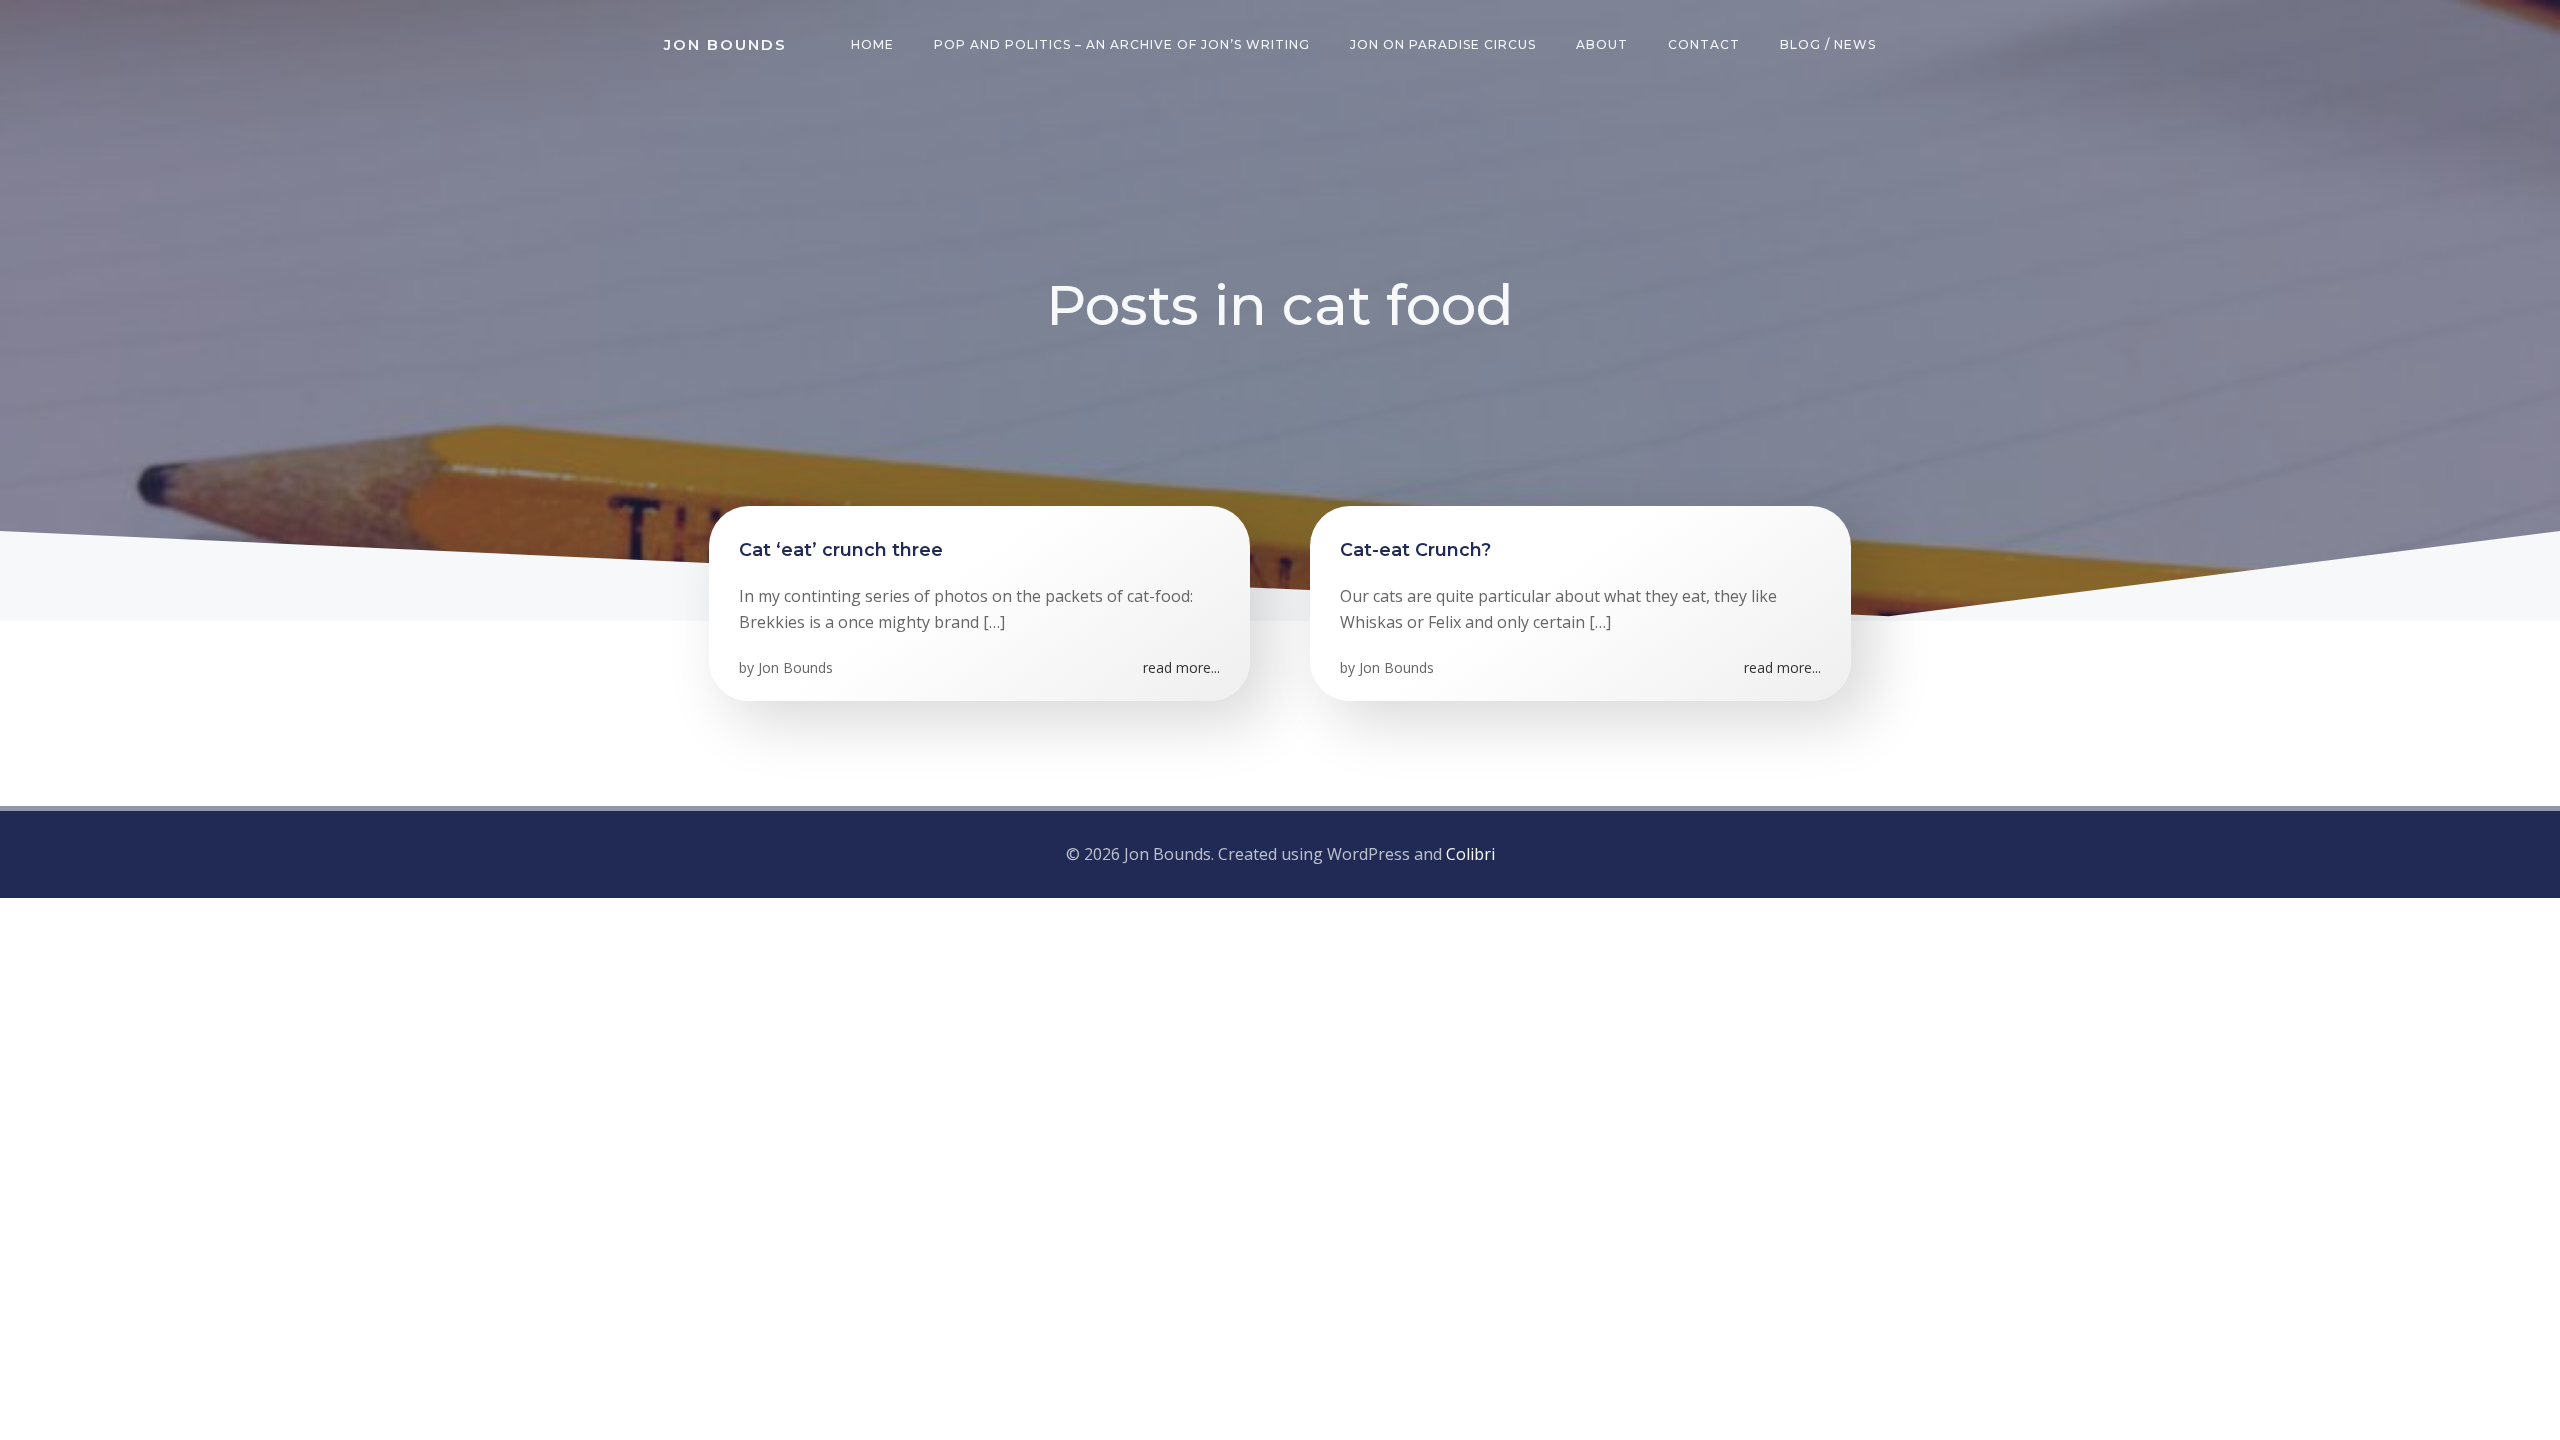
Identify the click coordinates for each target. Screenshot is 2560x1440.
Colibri (1470, 854)
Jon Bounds (795, 667)
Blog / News (1828, 44)
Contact (1704, 44)
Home (872, 44)
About (1602, 44)
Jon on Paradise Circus (1443, 44)
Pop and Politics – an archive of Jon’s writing (1122, 44)
